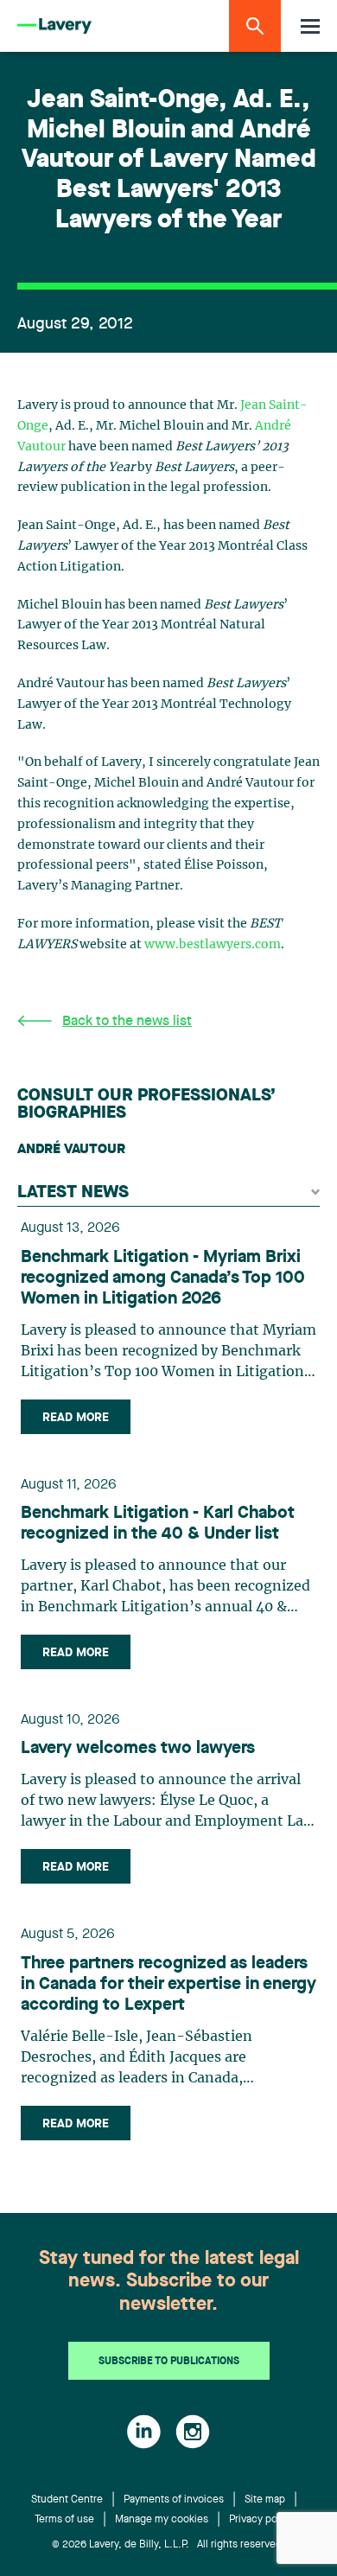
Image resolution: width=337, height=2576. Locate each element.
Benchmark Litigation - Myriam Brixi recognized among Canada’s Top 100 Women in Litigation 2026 (163, 1278)
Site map (265, 2500)
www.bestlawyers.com (213, 945)
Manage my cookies (162, 2520)
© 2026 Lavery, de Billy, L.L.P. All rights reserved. (168, 2545)
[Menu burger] (310, 26)
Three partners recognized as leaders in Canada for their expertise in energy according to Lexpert (168, 1985)
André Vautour (71, 1150)
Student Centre (67, 2500)
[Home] (54, 26)
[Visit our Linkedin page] (144, 2432)
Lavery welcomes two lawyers (138, 1749)
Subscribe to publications (169, 2362)
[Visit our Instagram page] (193, 2432)
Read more (76, 1418)
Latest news (73, 1193)
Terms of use (64, 2520)
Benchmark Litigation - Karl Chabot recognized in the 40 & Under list (158, 1524)
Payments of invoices (174, 2500)
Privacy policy (261, 2520)
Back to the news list (127, 1022)
